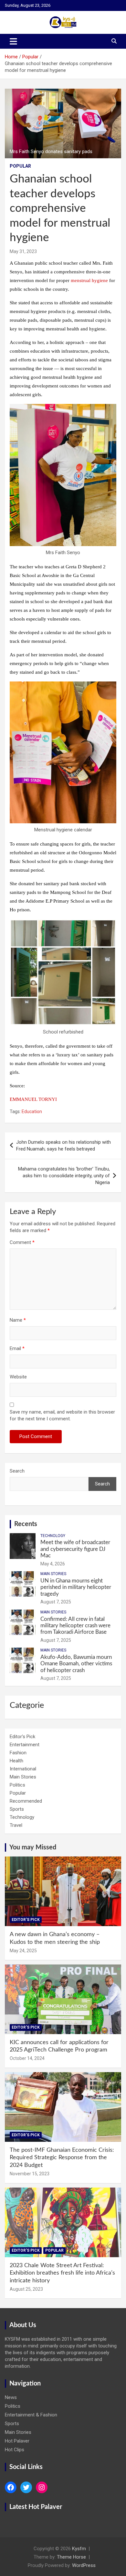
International (23, 1769)
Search (17, 1471)
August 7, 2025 (56, 1602)
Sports (17, 1809)
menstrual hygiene (89, 280)
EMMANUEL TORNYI (33, 1099)
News (11, 2397)
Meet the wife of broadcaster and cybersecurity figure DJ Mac (75, 1549)
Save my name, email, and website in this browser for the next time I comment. (62, 1415)
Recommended (26, 1801)
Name (18, 1320)
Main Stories (53, 1574)
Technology (53, 1536)
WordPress (84, 2565)
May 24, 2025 (23, 1951)
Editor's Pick (22, 1737)
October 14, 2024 (27, 2058)
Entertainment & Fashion (31, 2415)
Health (16, 1761)
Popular (20, 166)
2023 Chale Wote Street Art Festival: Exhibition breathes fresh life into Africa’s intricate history (62, 2273)
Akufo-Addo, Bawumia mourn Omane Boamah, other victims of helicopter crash (76, 1664)
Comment (22, 1242)
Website (18, 1377)
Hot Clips (15, 2450)
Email (17, 1348)
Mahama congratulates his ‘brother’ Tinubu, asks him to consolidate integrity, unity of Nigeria (64, 1176)
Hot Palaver (17, 2441)
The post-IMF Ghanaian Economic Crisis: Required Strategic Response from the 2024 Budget (62, 2158)
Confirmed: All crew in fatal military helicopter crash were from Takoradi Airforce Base (75, 1626)
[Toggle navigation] (13, 41)
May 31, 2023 (23, 251)
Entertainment (25, 1745)
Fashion (18, 1753)
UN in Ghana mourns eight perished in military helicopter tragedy (76, 1587)
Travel (16, 1825)
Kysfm (79, 2549)
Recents (26, 1524)
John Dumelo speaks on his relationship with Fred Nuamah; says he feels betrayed (63, 1146)
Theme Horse (71, 2557)
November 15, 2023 (30, 2174)
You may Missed (33, 1847)
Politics (17, 1785)
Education (32, 1112)
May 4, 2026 (53, 1564)
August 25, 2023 (26, 2289)
